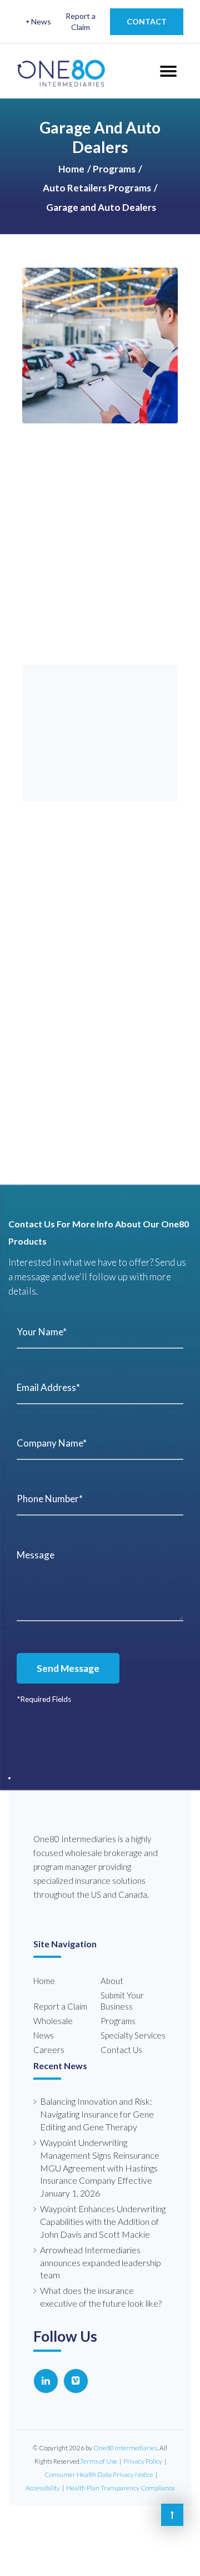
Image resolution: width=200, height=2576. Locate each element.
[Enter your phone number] (100, 1499)
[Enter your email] (100, 1388)
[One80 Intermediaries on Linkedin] (46, 2370)
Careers (49, 2039)
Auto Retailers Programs (97, 188)
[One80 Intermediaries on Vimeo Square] (76, 2370)
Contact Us (121, 2039)
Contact (147, 21)
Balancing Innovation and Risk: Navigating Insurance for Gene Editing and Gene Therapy (97, 2103)
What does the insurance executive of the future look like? (101, 2286)
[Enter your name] (100, 1332)
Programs (114, 169)
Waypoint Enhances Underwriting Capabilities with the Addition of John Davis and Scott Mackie (103, 2211)
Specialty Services (133, 2025)
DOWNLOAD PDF (100, 778)
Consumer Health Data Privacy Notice (99, 2464)
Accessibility (43, 2477)
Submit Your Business (122, 1990)
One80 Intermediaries (125, 2437)
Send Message (76, 1668)
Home (71, 169)
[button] (14, 42)
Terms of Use (99, 2451)
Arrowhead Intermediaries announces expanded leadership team (101, 2252)
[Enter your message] (100, 1581)
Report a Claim (81, 21)
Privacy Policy (143, 2451)
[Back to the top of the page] (172, 2515)
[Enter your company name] (100, 1443)
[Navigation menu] (167, 71)
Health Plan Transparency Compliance (121, 2477)
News (41, 21)
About (112, 1970)
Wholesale (53, 2010)
